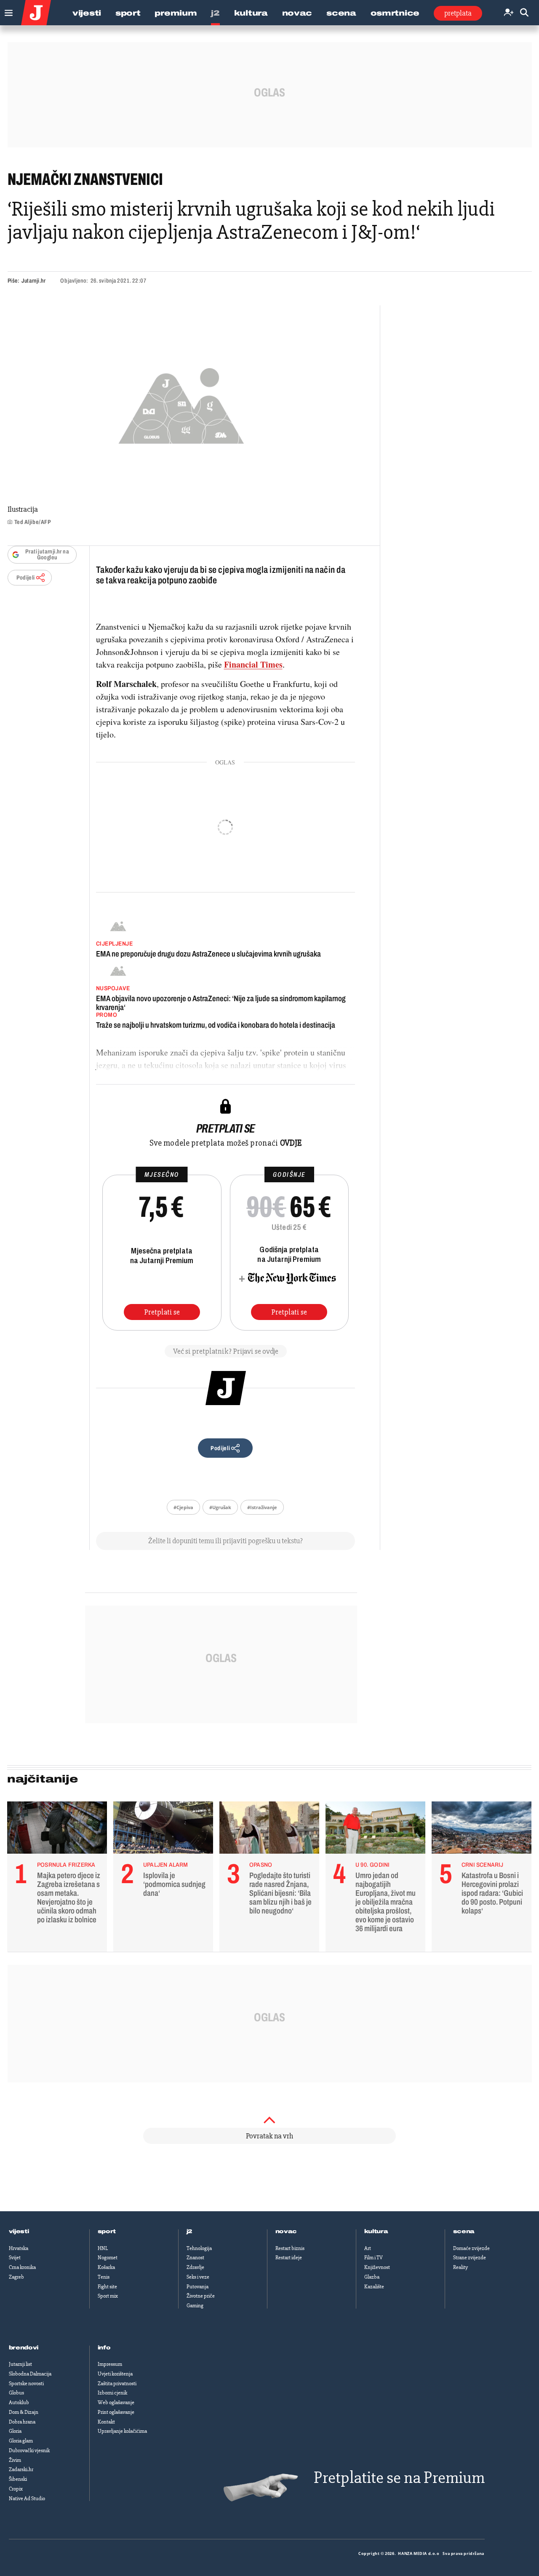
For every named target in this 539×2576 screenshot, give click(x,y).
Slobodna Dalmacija (30, 2374)
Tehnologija (199, 2248)
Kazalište (374, 2287)
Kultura (251, 13)
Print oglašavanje (116, 2412)
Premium (176, 13)
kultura (376, 2231)
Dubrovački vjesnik (29, 2450)
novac (286, 2231)
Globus (16, 2393)
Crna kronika (22, 2267)
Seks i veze (198, 2277)
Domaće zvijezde (471, 2248)
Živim (15, 2460)
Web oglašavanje (116, 2402)
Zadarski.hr (21, 2469)
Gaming (195, 2306)
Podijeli (26, 578)
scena (464, 2231)
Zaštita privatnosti (117, 2384)
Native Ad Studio (27, 2499)
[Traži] (524, 13)
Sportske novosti (26, 2384)
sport (107, 2231)
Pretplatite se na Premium (399, 2478)
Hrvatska (19, 2248)
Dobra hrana (22, 2422)
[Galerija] (181, 403)
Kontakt (106, 2422)
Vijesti (87, 13)
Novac (297, 13)
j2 (189, 2231)
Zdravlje (195, 2267)
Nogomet (108, 2258)
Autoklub (19, 2402)
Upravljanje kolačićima (122, 2431)
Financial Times (253, 664)
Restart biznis (290, 2248)
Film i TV (374, 2258)
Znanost (195, 2258)
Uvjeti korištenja (115, 2374)
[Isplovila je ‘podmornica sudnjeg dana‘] (163, 1830)
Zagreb (16, 2277)
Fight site (107, 2287)
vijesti (19, 2231)
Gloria (15, 2431)
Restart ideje (289, 2258)
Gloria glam (21, 2441)
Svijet (15, 2258)
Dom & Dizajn (24, 2412)
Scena (341, 13)
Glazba (372, 2277)
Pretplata (458, 13)
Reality (460, 2267)
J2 (215, 13)
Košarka (106, 2267)
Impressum (110, 2364)
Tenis (104, 2277)
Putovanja (197, 2287)
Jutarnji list (20, 2364)
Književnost (377, 2267)
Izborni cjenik (112, 2393)
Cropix (16, 2489)
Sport (128, 13)
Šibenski (18, 2479)
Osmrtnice (395, 13)
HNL (103, 2248)
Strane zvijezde (470, 2258)
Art (368, 2248)
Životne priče (201, 2296)
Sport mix (108, 2296)
